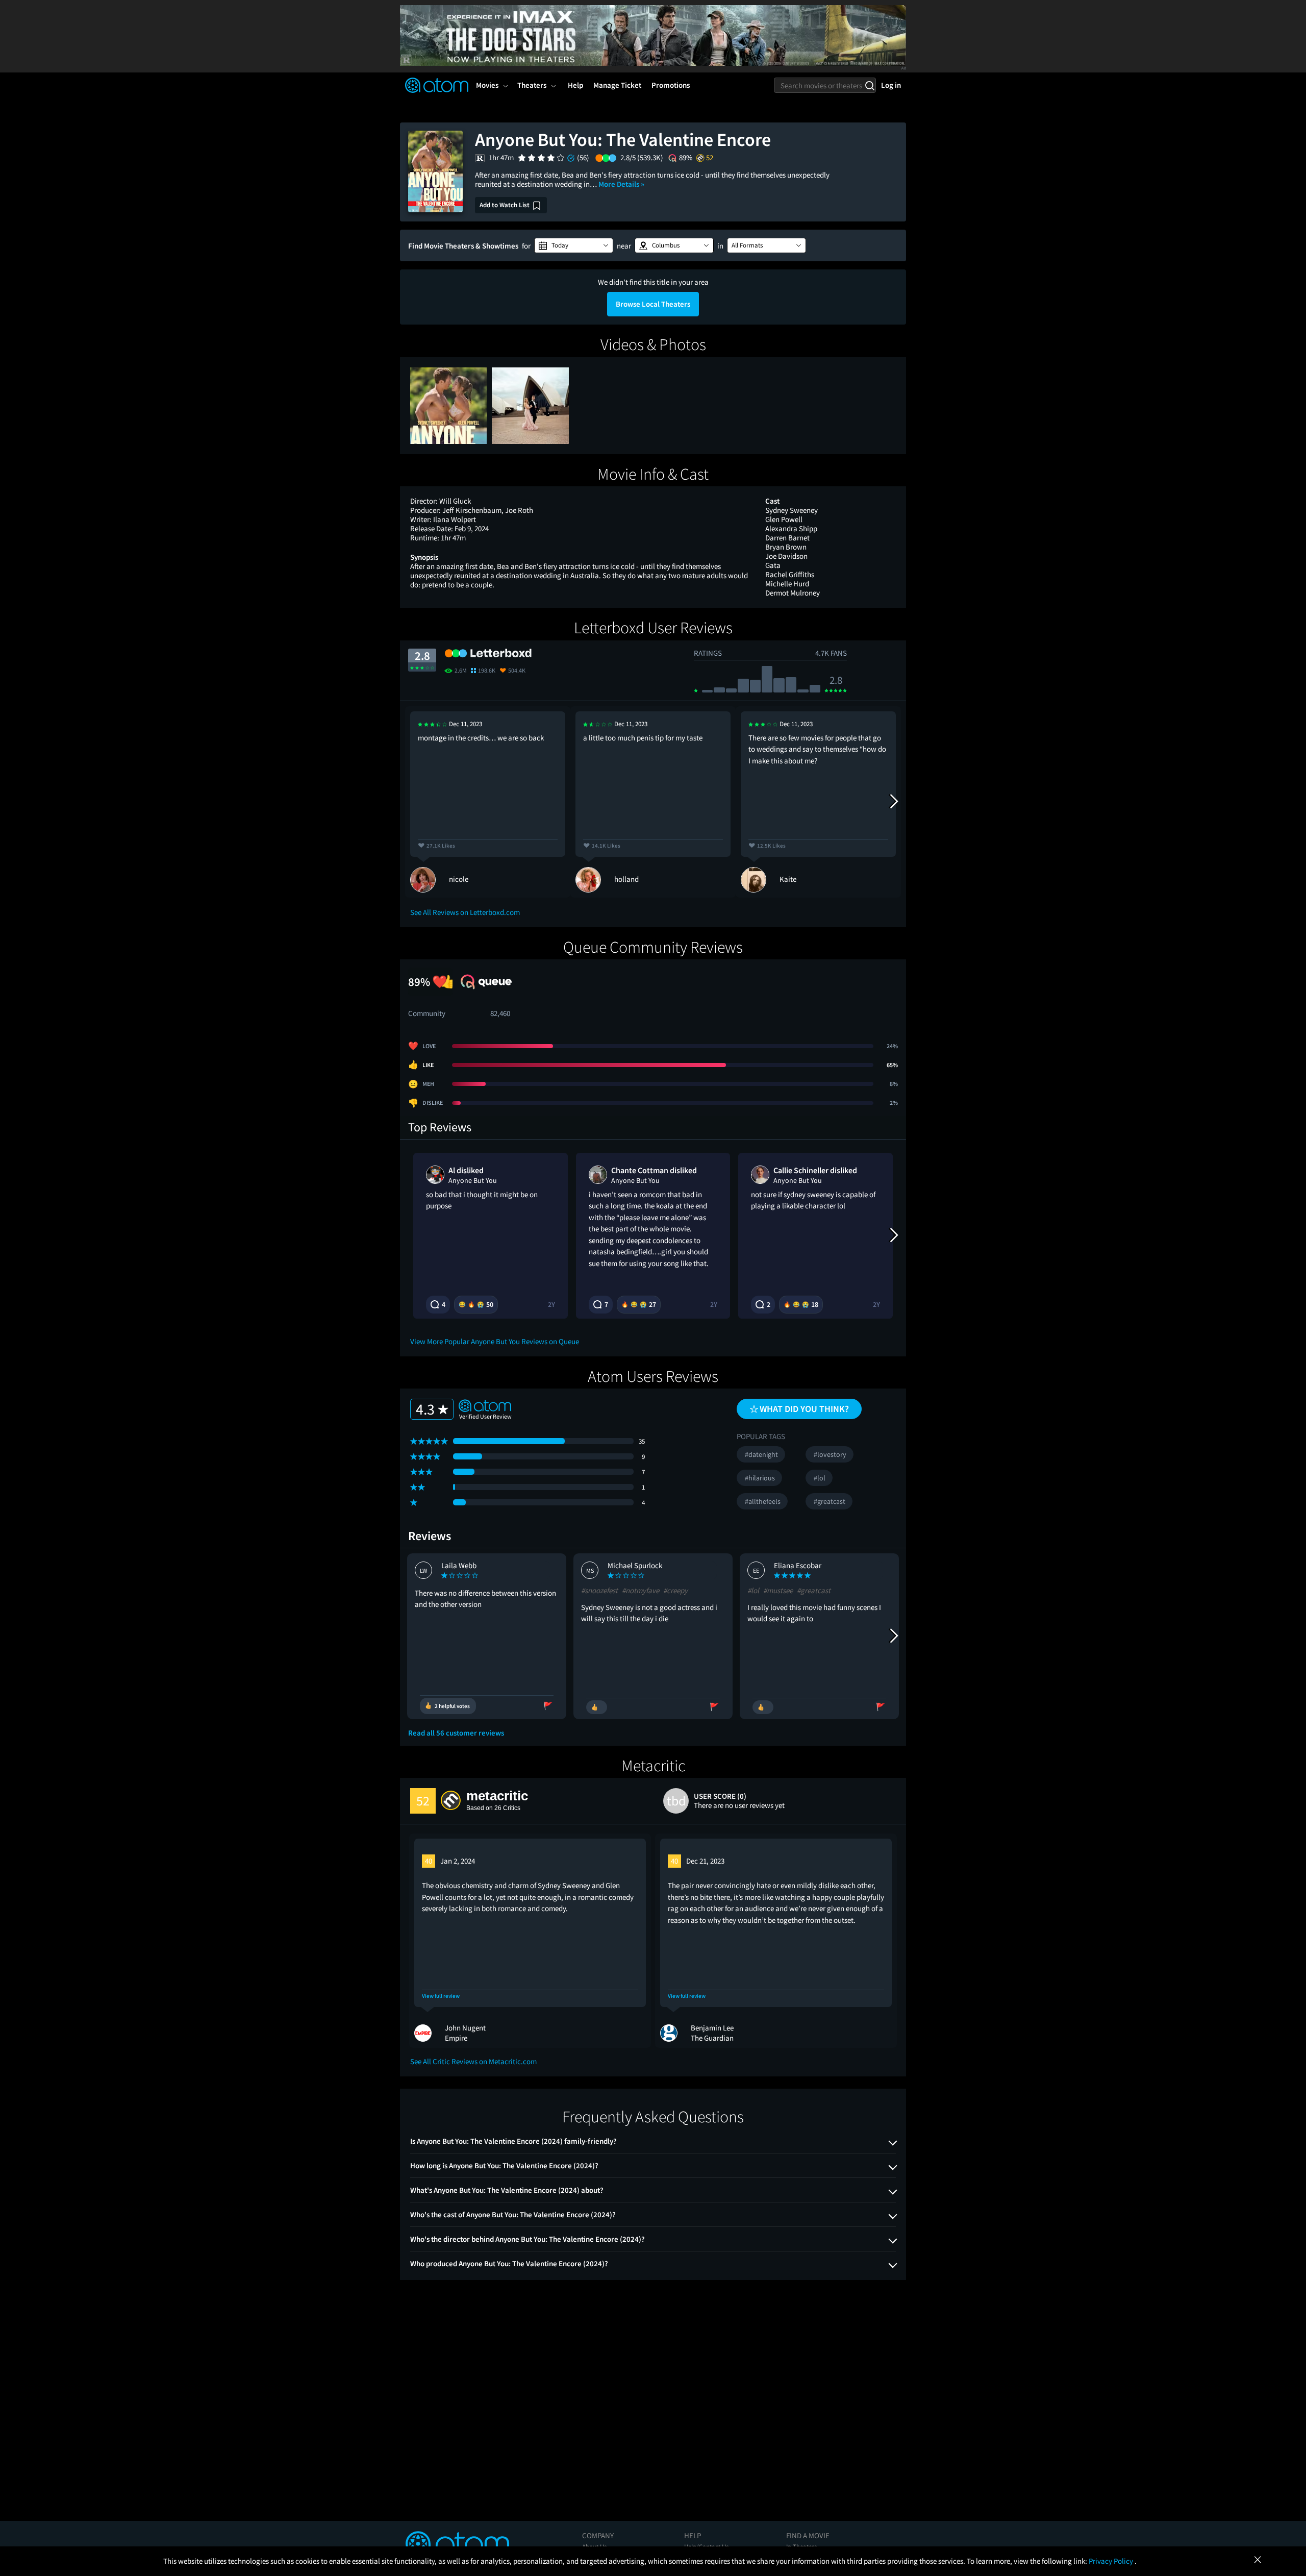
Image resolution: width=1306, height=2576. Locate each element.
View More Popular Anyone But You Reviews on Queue (495, 1341)
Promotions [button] (671, 85)
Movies (487, 85)
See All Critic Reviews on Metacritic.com (473, 2061)
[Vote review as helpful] (597, 1707)
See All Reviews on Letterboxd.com (465, 912)
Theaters (532, 85)
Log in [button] (891, 85)
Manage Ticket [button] (617, 85)
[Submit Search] (870, 85)
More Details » (621, 184)
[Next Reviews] (893, 802)
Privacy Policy (1112, 2561)
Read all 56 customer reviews (456, 1733)
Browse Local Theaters (653, 304)
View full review (441, 1996)
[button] (574, 245)
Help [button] (575, 85)
